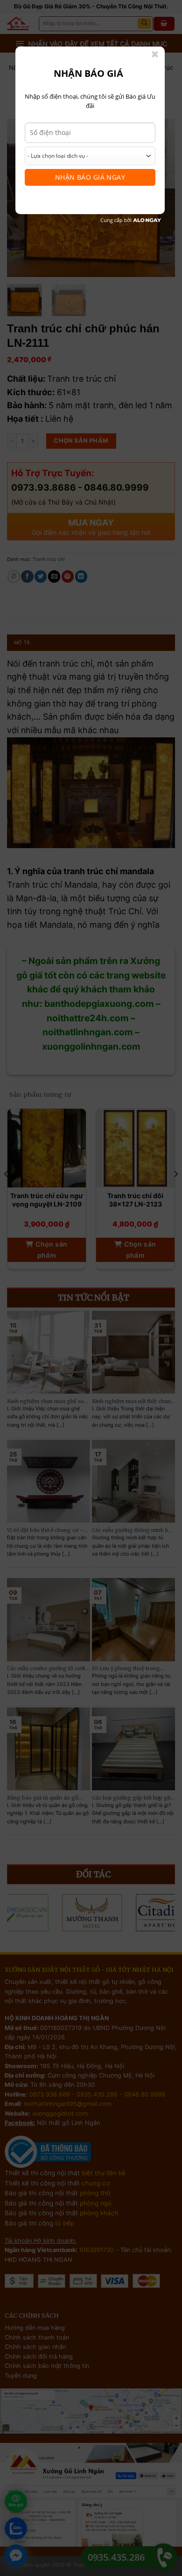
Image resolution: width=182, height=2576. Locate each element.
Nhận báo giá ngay (90, 177)
